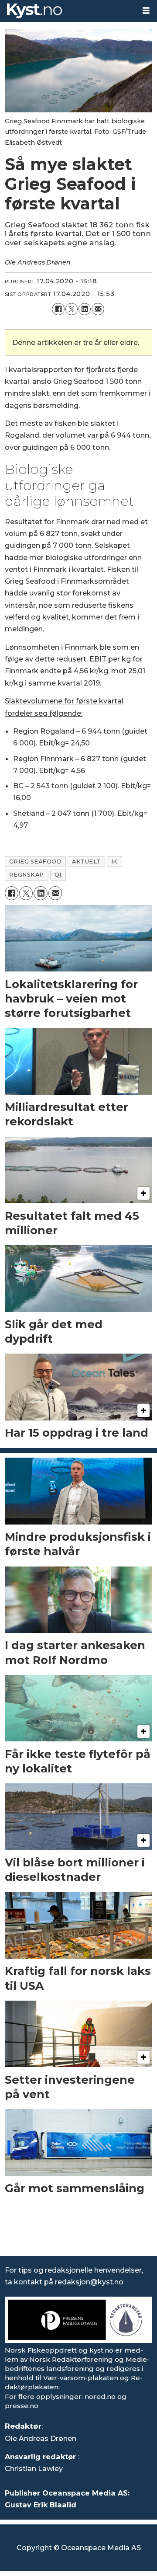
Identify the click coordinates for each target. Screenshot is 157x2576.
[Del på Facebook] (58, 309)
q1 (58, 875)
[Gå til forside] (68, 11)
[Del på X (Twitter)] (72, 309)
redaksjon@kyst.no (89, 2282)
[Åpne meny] (146, 11)
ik (114, 862)
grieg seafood (36, 862)
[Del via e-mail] (98, 309)
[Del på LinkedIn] (85, 309)
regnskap (27, 875)
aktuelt (86, 862)
